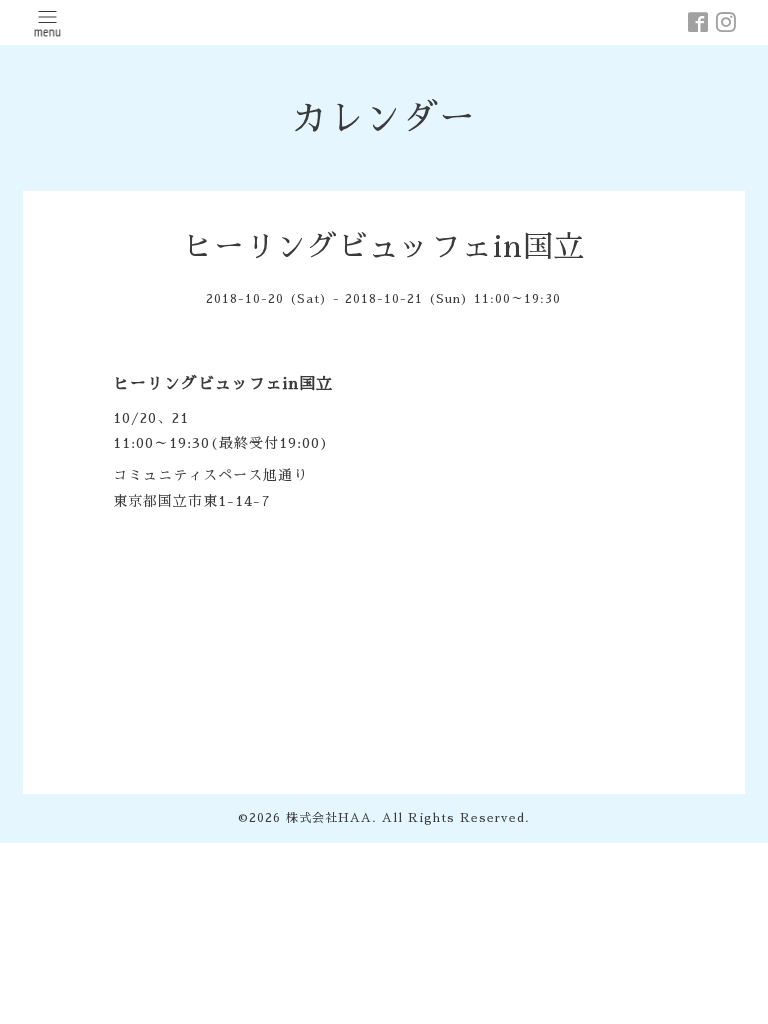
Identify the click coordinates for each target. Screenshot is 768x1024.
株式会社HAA (329, 818)
